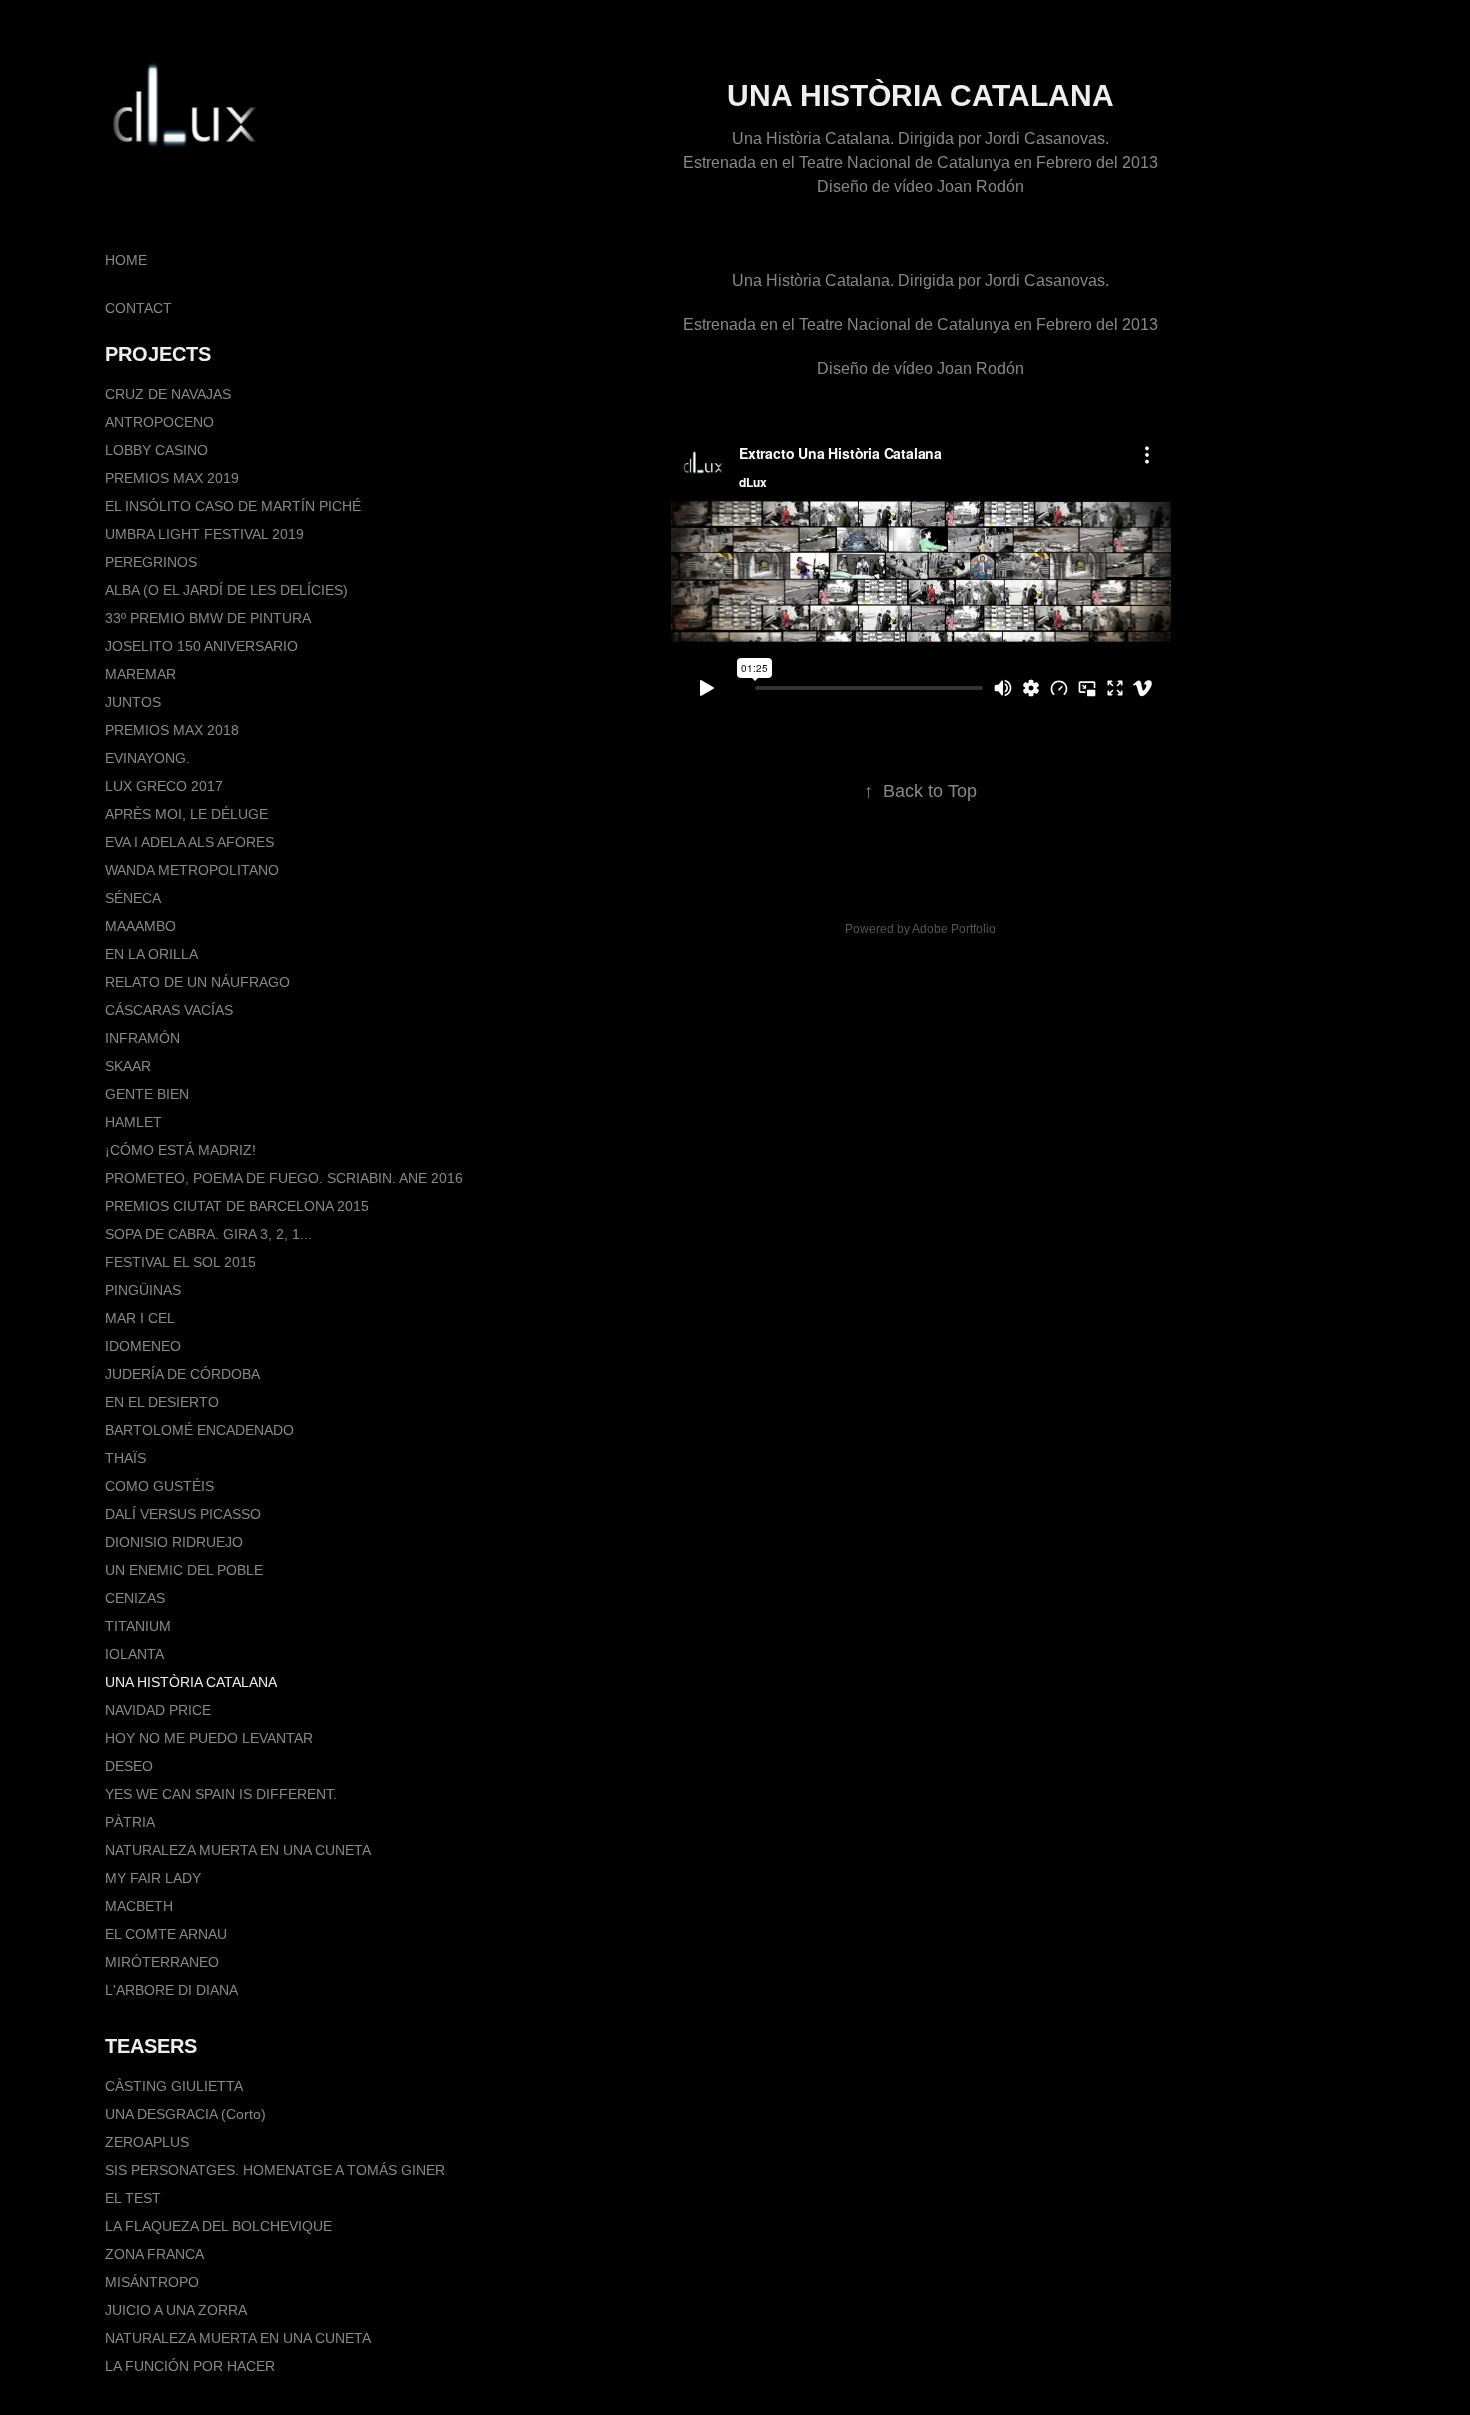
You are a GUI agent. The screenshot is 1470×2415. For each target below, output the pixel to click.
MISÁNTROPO (152, 2282)
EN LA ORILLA (151, 954)
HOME (126, 260)
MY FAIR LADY (153, 1878)
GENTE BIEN (147, 1094)
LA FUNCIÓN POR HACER (190, 2366)
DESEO (129, 1766)
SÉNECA (133, 898)
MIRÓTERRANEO (162, 1962)
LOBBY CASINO (156, 450)
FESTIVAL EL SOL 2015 (180, 1262)
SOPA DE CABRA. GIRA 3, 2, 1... (208, 1234)
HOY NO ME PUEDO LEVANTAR (209, 1738)
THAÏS (125, 1458)
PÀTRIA (130, 1822)
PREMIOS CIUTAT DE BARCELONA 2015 (237, 1206)
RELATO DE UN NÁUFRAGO (197, 982)
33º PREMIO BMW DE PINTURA (208, 618)
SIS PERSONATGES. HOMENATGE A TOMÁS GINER (275, 2170)
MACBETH (139, 1906)
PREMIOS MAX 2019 (172, 478)
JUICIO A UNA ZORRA (176, 2310)
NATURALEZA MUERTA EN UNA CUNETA (238, 1850)
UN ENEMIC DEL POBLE (184, 1570)
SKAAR (128, 1066)
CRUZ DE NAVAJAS (168, 394)
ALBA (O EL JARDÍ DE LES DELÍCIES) (226, 590)
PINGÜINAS (143, 1290)
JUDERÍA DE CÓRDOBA (182, 1374)
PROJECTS (158, 354)
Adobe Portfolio (954, 929)
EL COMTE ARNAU (166, 1934)
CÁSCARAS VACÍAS (169, 1010)
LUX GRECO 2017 (164, 786)
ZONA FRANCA (154, 2254)
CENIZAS (135, 1598)
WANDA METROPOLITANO (192, 870)
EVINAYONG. (147, 758)
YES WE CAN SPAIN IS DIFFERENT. (221, 1794)
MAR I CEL (140, 1318)
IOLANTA (134, 1654)
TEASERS (151, 2046)
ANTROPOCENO (159, 422)
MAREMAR (140, 674)
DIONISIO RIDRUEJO (174, 1542)
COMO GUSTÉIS (159, 1486)
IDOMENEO (143, 1346)
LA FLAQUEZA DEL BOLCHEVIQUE (218, 2226)
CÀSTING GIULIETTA (174, 2086)
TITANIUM (138, 1626)
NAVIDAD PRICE (158, 1710)
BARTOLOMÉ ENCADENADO (199, 1430)
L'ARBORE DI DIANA (171, 1990)
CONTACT (138, 308)
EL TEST (133, 2198)
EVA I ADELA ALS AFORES (189, 842)
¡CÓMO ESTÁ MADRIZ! (180, 1150)
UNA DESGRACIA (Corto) (185, 2114)
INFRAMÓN (142, 1038)
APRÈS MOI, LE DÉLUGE (186, 814)
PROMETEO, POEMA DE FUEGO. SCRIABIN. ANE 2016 (284, 1178)
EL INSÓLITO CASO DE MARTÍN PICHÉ (233, 506)
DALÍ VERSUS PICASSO (183, 1514)
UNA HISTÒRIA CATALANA (191, 1682)
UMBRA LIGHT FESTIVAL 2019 (204, 534)
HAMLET (133, 1122)
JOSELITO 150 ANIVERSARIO (201, 646)
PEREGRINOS (151, 562)
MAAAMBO (140, 926)
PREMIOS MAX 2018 (172, 730)
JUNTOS (133, 702)
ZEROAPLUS (147, 2142)
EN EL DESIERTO (162, 1402)
